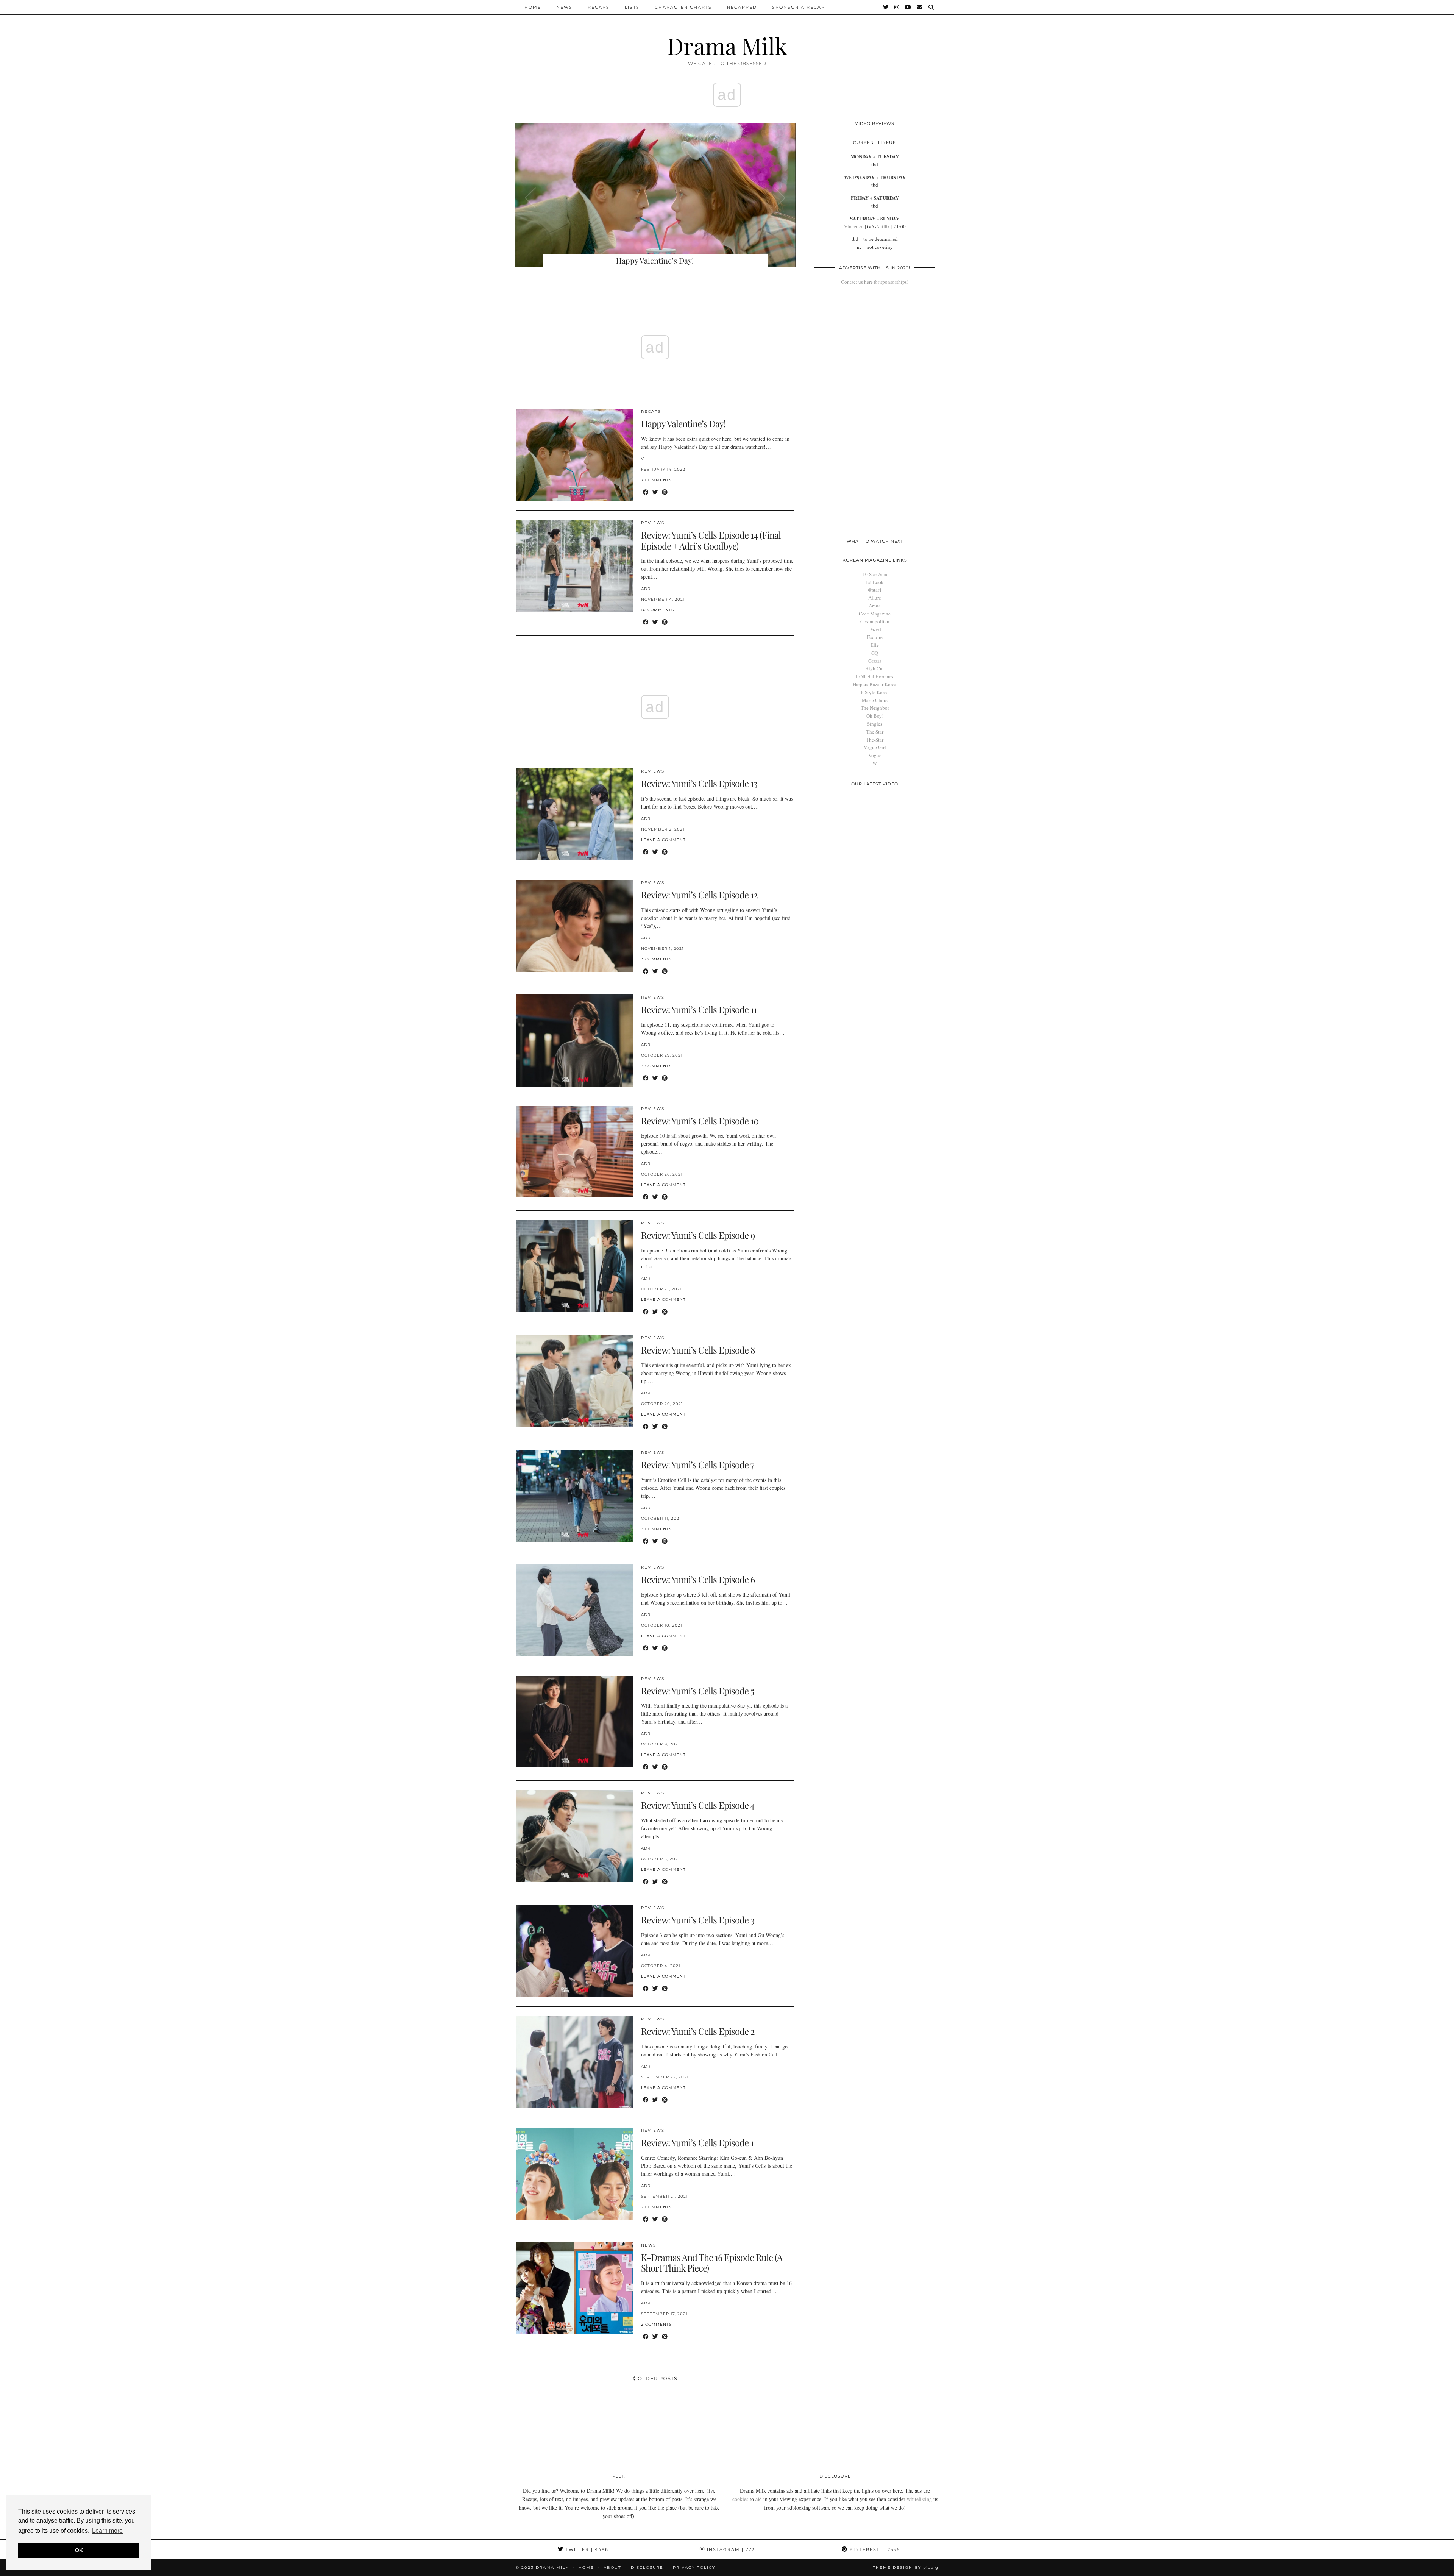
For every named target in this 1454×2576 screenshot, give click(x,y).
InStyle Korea (875, 692)
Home (533, 7)
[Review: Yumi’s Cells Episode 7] (574, 1496)
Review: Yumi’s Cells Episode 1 (697, 2142)
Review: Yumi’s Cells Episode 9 (698, 1235)
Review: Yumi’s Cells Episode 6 (698, 1579)
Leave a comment (663, 840)
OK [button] (79, 2550)
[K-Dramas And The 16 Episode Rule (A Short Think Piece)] (574, 2288)
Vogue (875, 755)
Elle (875, 645)
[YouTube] (908, 7)
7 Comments (656, 480)
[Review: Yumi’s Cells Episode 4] (574, 1836)
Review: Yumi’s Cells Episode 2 (698, 2031)
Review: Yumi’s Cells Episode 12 (699, 895)
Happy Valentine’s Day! (683, 423)
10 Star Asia (875, 574)
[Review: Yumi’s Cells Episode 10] (574, 1152)
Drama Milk (727, 45)
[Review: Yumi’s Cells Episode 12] (574, 926)
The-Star (875, 740)
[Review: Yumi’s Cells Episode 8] (574, 1381)
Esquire (875, 637)
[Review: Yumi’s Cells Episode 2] (574, 2062)
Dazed (875, 629)
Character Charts (683, 7)
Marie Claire (875, 700)
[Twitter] (886, 7)
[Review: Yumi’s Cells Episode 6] (574, 1610)
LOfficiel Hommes (875, 676)
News (564, 7)
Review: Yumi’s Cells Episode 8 (698, 1350)
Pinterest (874, 2549)
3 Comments (656, 959)
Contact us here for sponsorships (874, 282)
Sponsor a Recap (799, 7)
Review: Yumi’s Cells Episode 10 (700, 1121)
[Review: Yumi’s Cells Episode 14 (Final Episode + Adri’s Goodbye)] (574, 566)
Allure (875, 598)
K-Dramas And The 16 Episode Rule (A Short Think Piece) (712, 2263)
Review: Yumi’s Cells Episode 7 (697, 1464)
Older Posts (657, 2378)
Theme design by (906, 2567)
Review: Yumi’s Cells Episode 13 (699, 783)
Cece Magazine (875, 614)
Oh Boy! (875, 716)
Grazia (875, 661)
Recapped (742, 7)
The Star (875, 732)
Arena (875, 606)
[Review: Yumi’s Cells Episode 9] (574, 1266)
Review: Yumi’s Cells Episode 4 (698, 1805)
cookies (740, 2499)
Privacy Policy (694, 2567)
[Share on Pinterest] (665, 492)
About (612, 2567)
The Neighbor (875, 708)
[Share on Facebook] (646, 492)
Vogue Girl (875, 747)
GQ (875, 653)
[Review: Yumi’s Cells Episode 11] (574, 1041)
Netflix (883, 226)
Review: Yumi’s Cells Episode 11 (699, 1009)
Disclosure (647, 2567)
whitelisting (919, 2499)
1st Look (875, 582)
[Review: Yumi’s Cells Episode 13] (574, 814)
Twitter (586, 2549)
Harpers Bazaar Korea (875, 684)
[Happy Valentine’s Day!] (574, 455)
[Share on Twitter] (655, 492)
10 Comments (658, 610)
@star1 (875, 590)
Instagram (730, 2549)
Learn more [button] (107, 2531)
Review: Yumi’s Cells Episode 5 (697, 1691)
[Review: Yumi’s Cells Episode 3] (574, 1951)
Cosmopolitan (875, 621)
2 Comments (656, 2207)
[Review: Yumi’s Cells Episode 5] (574, 1722)
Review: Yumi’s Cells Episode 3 (698, 1920)
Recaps (599, 7)
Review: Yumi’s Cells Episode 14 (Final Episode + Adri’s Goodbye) (711, 540)
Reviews (653, 523)
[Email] (920, 7)
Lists (632, 7)
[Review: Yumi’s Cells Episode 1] (574, 2174)
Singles (875, 724)
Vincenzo (854, 226)
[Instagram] (897, 7)
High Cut (875, 668)
